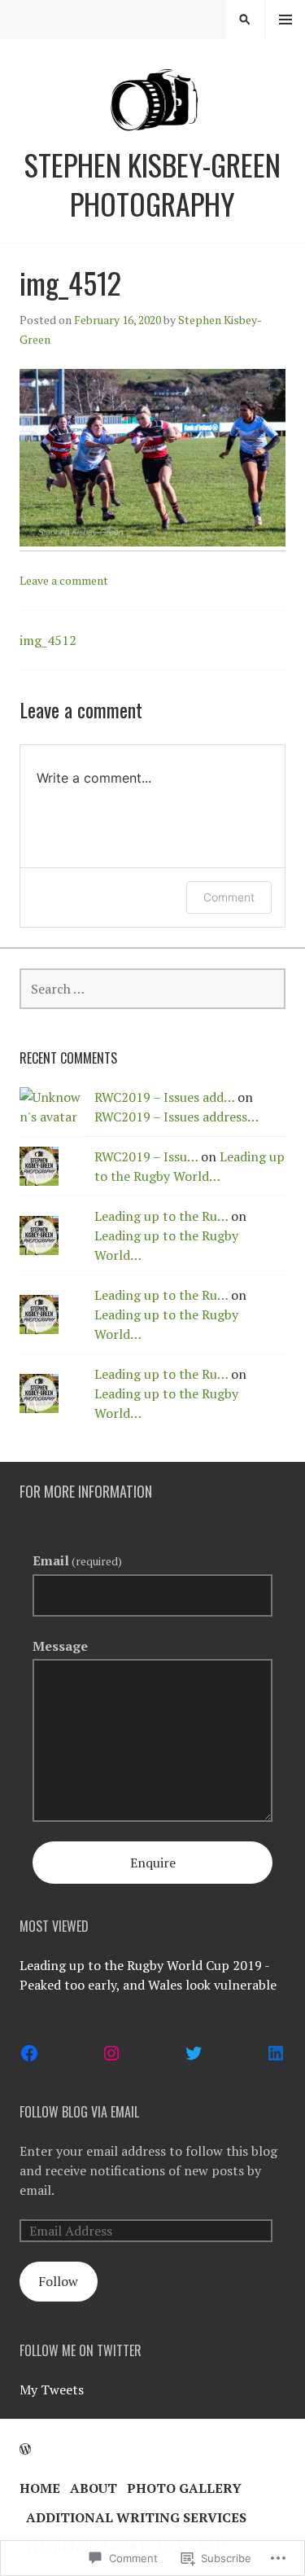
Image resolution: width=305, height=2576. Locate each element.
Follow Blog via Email (79, 2112)
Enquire (153, 1863)
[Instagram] (111, 2053)
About (94, 2488)
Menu (285, 20)
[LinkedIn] (276, 2053)
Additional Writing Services (136, 2517)
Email (77, 1560)
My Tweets (52, 2389)
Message (60, 1646)
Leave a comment (64, 580)
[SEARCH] (245, 20)
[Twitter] (194, 2053)
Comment (229, 897)
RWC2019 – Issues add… (164, 1097)
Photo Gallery (184, 2488)
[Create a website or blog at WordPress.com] (25, 2449)
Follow (58, 2281)
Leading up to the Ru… (161, 1216)
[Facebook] (29, 2053)
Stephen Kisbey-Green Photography (152, 184)
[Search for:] (152, 989)
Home (40, 2488)
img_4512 (48, 640)
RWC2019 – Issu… (146, 1156)
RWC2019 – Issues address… (176, 1117)
